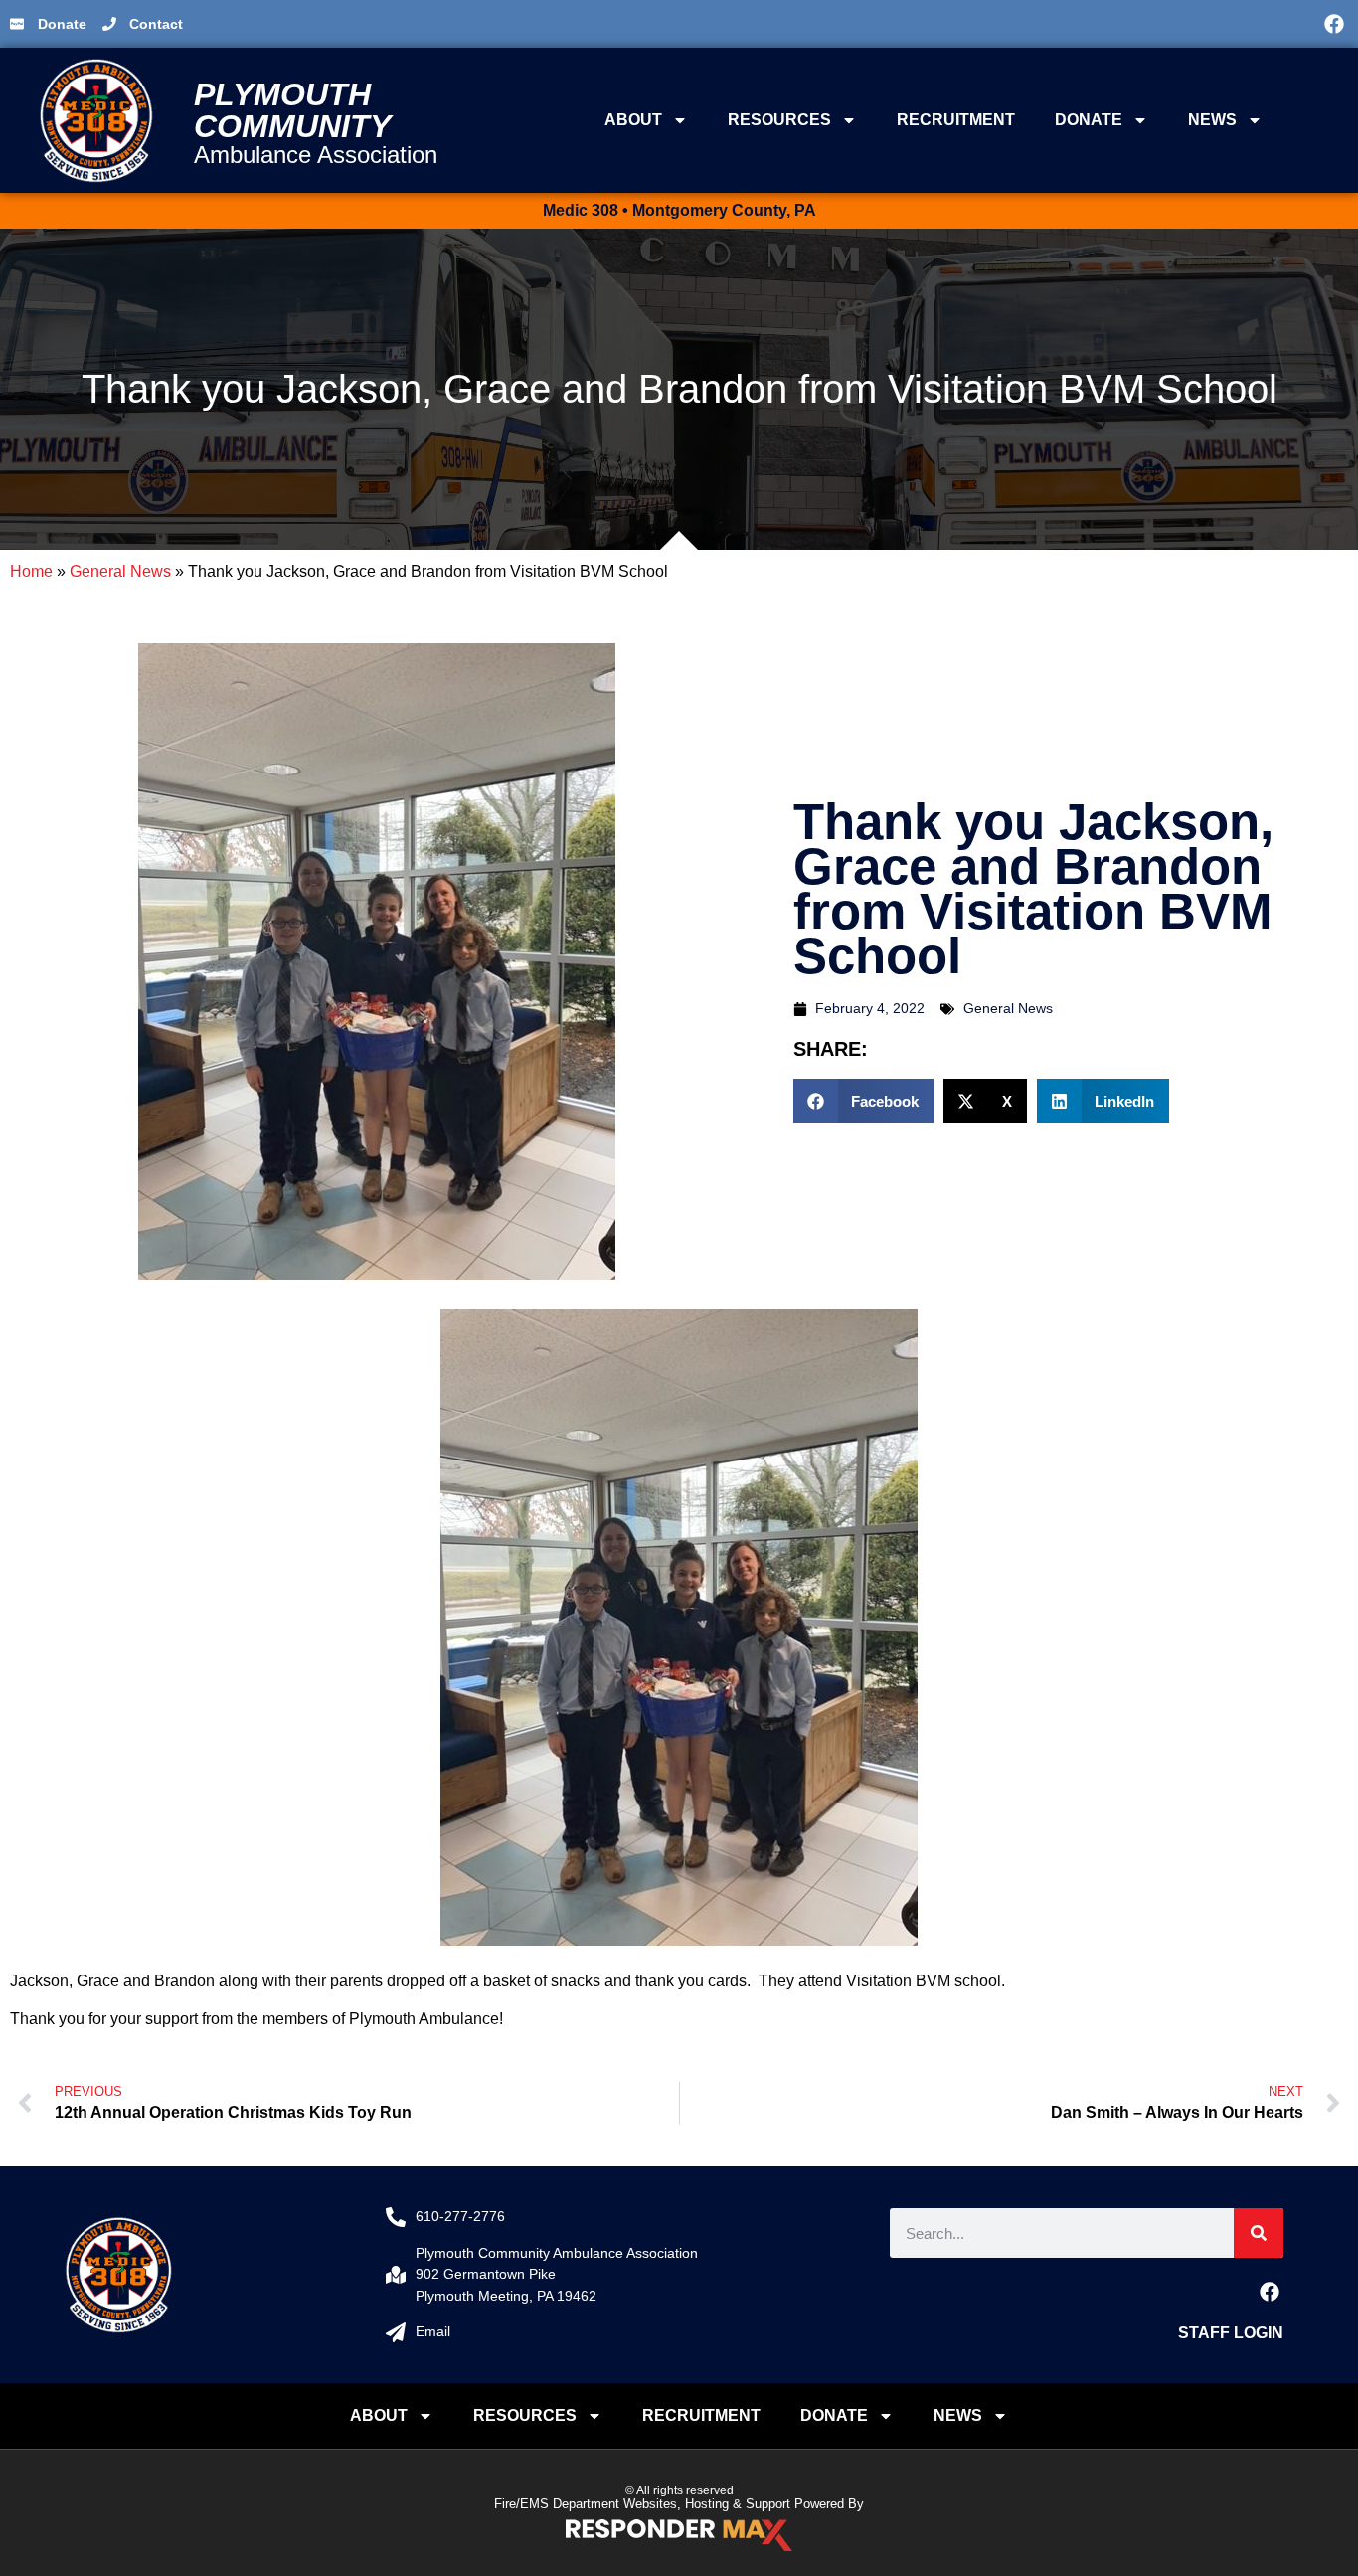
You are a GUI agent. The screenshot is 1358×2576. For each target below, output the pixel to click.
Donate (1089, 120)
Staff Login (1231, 2333)
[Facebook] (1334, 24)
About (633, 120)
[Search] (1259, 2233)
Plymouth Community (292, 110)
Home (31, 571)
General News (120, 571)
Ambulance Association (316, 155)
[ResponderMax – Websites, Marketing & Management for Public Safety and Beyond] (679, 2535)
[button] (1014, 24)
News (1212, 120)
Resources (779, 120)
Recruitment (956, 120)
